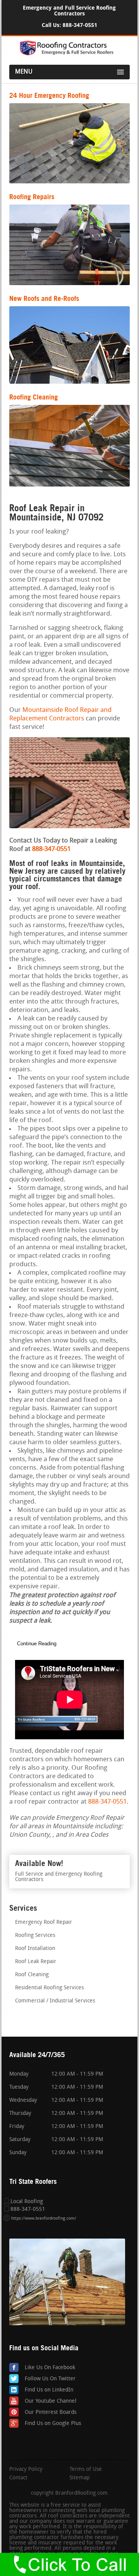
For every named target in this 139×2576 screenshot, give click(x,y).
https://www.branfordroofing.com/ (44, 2219)
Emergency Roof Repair (44, 1922)
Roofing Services (35, 1936)
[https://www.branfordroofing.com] (69, 54)
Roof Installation (35, 1949)
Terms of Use (86, 2470)
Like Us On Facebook (50, 2368)
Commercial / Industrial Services (55, 2001)
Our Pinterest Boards (51, 2412)
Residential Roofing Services (49, 1988)
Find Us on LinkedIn (49, 2390)
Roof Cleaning (32, 1975)
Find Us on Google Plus (53, 2424)
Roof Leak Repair (36, 1962)
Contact (18, 2478)
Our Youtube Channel (51, 2401)
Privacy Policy (26, 2470)
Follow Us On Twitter (50, 2379)
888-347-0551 (80, 25)
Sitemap (80, 2478)
